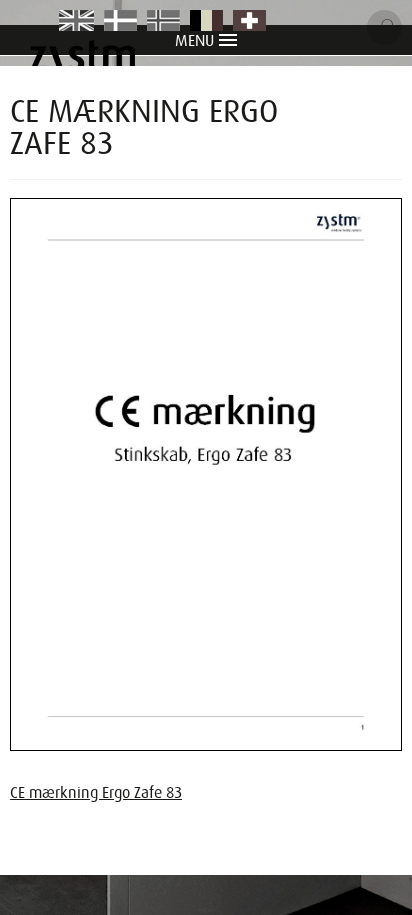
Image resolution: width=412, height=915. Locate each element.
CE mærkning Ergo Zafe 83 (96, 793)
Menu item (78, 22)
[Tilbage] (376, 103)
